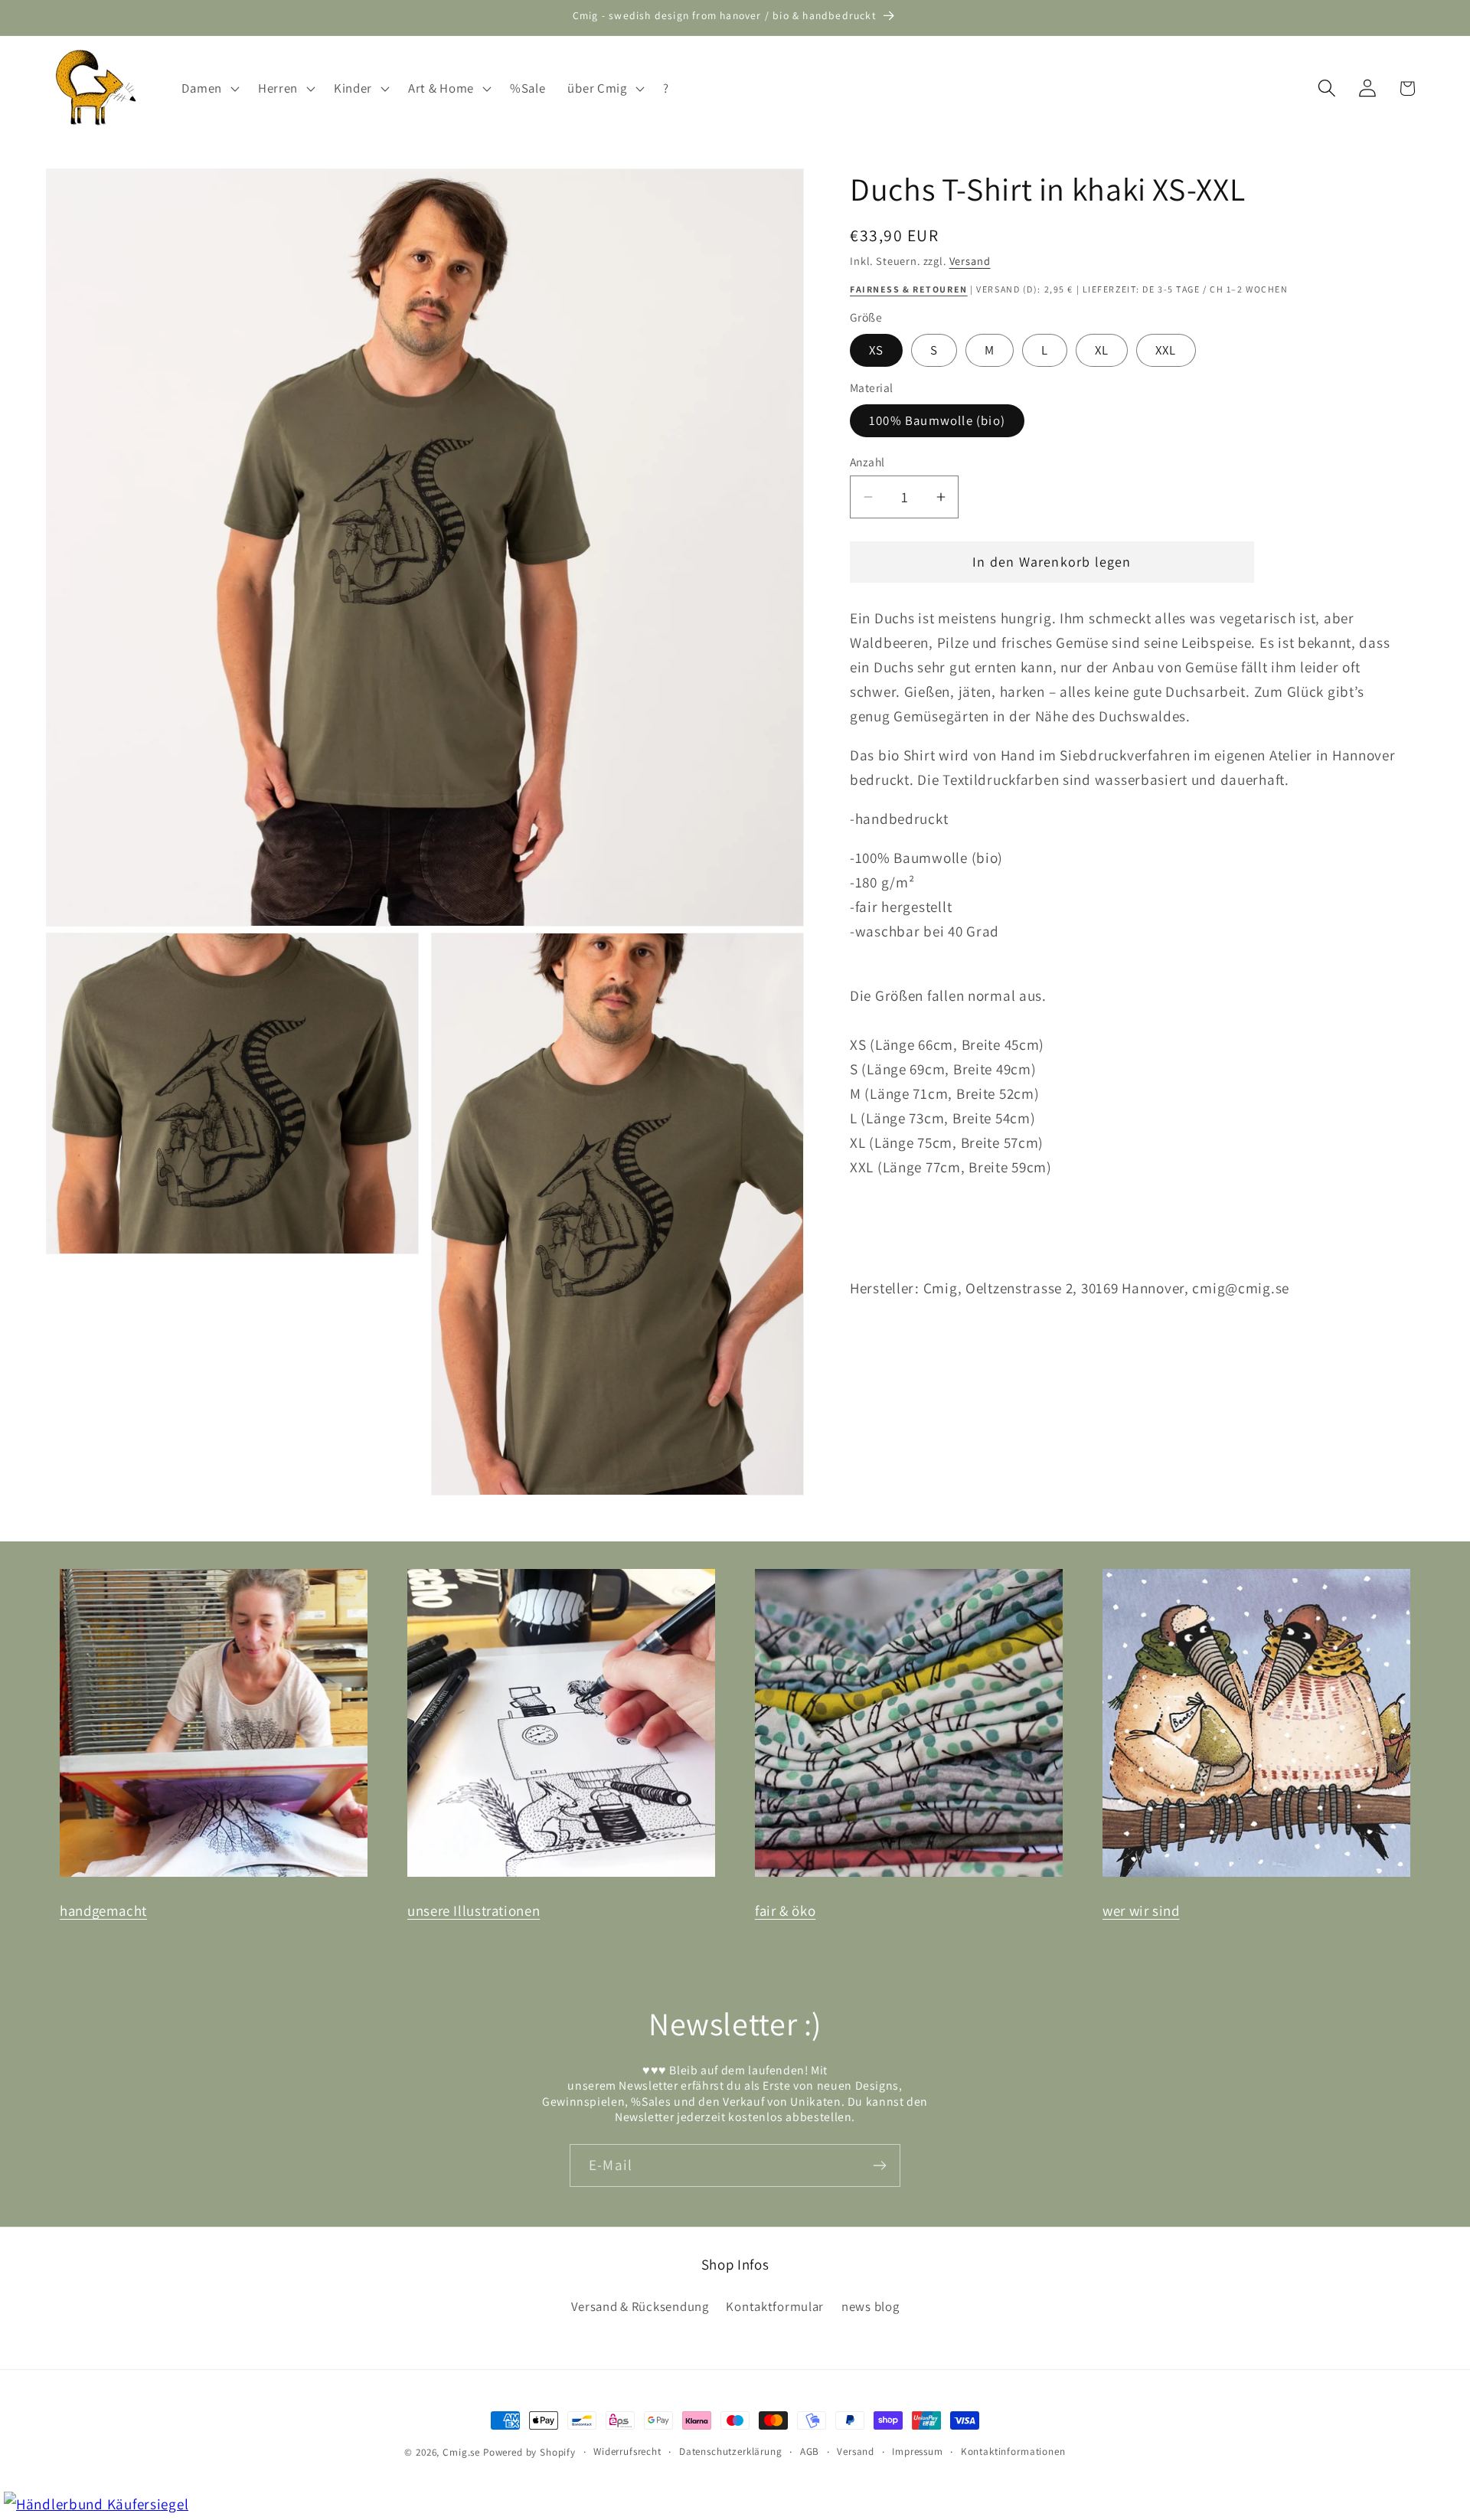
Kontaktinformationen (1013, 2451)
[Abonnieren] (879, 2165)
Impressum (918, 2451)
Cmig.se (461, 2452)
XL (1102, 350)
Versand (970, 261)
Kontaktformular (775, 2307)
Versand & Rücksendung (640, 2307)
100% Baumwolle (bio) (937, 420)
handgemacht (103, 1910)
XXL (1166, 350)
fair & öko (785, 1910)
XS (876, 350)
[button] (209, 88)
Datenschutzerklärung (731, 2451)
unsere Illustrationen (474, 1910)
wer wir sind (1141, 1910)
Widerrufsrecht (627, 2451)
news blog (870, 2307)
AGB (810, 2451)
